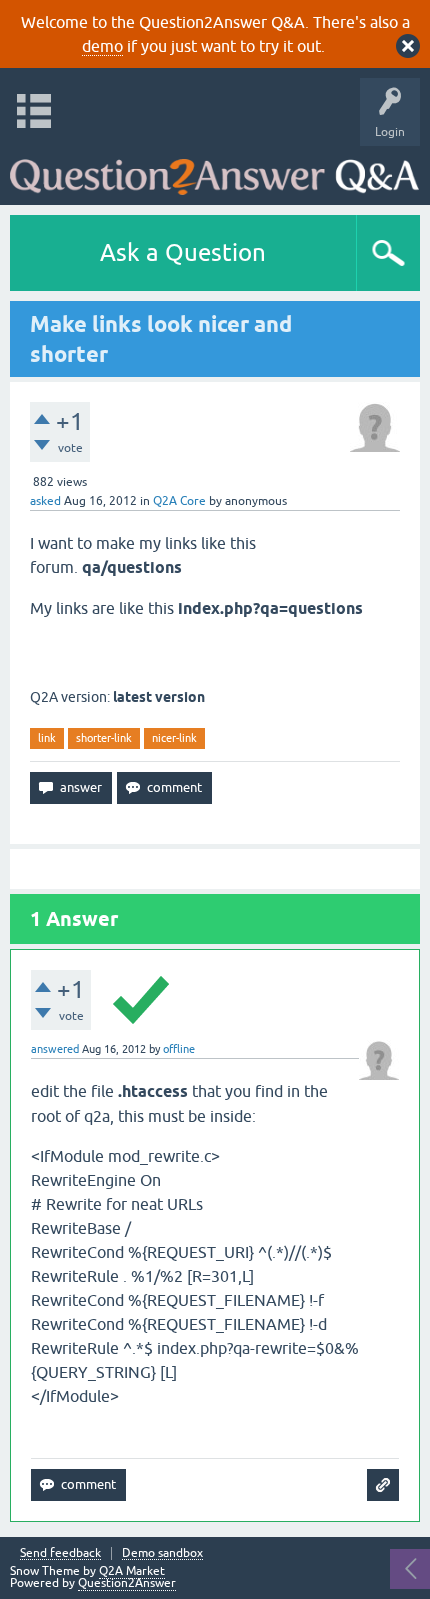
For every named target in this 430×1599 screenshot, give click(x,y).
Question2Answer (127, 1583)
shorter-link (104, 738)
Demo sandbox (162, 1553)
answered (55, 1049)
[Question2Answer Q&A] (214, 170)
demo (102, 46)
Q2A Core (179, 501)
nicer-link (174, 738)
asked (45, 501)
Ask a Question (183, 252)
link (47, 738)
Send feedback (60, 1553)
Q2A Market (132, 1571)
